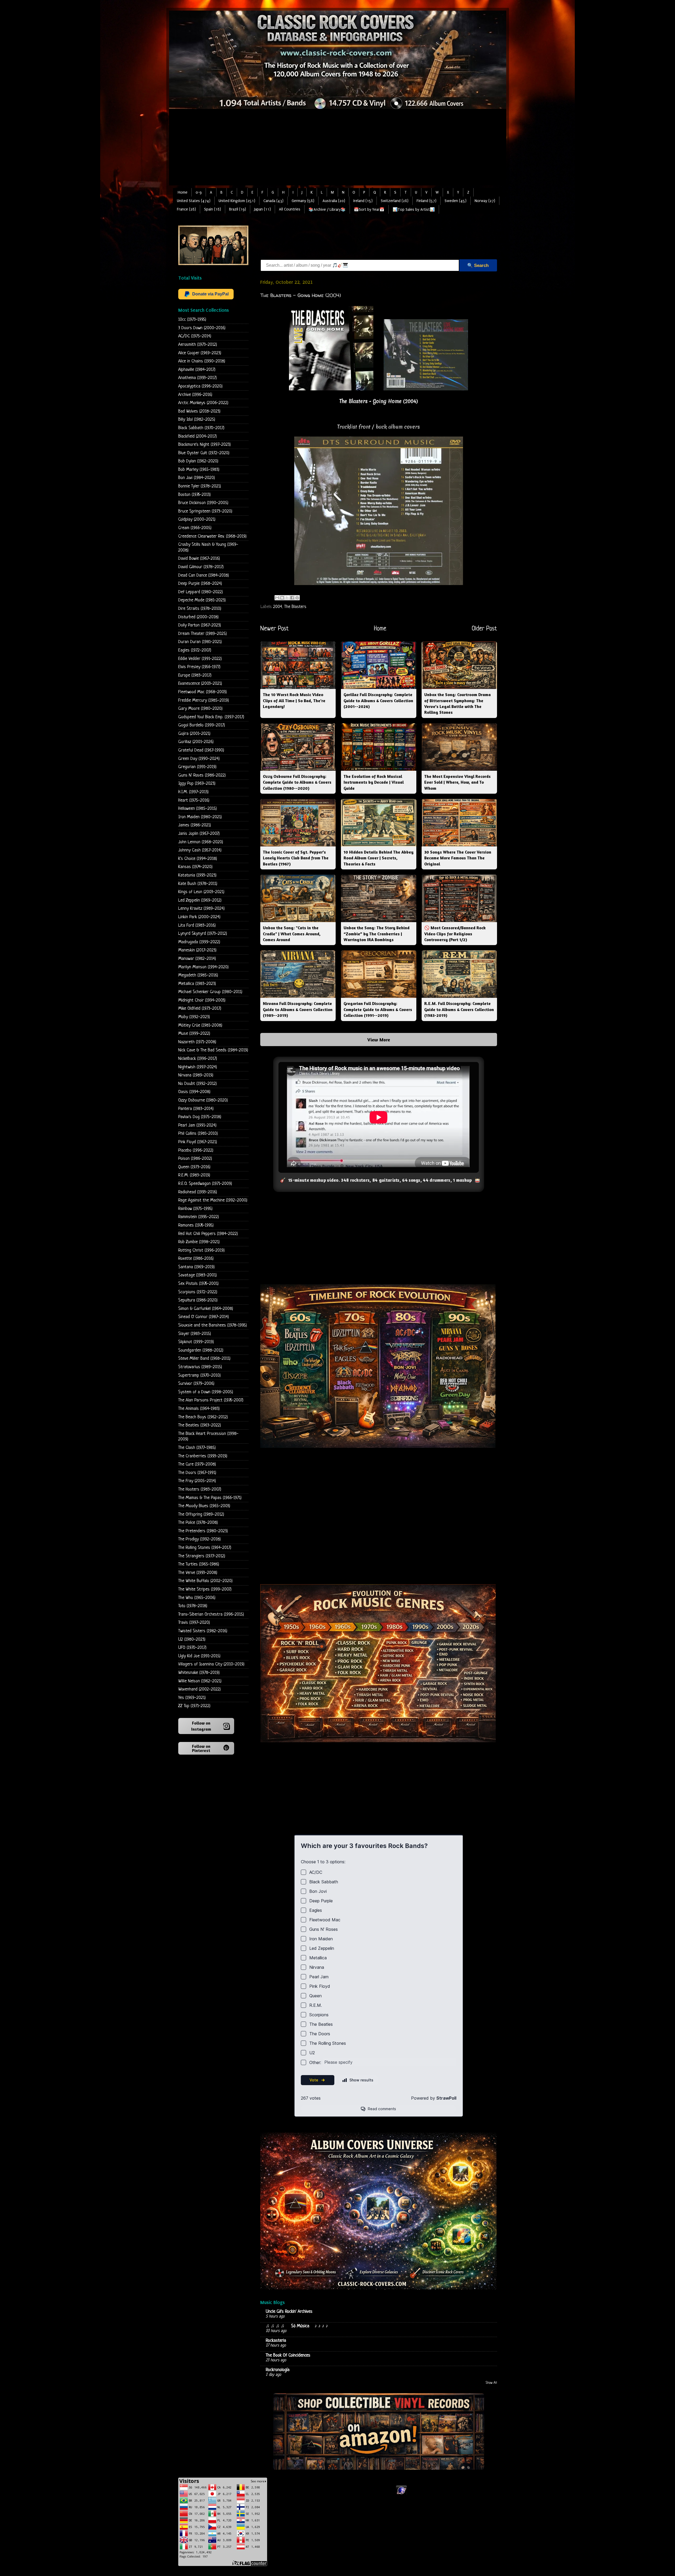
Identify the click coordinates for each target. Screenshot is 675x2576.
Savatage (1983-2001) (197, 1275)
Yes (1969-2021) (192, 1698)
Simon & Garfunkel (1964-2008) (206, 1309)
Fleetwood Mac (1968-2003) (202, 692)
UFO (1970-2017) (192, 1648)
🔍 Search (478, 265)
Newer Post (274, 629)
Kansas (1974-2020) (195, 867)
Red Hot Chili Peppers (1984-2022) (208, 1234)
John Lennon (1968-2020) (201, 842)
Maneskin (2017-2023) (197, 950)
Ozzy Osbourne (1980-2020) (203, 1100)
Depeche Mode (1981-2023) (202, 600)
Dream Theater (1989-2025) (202, 634)
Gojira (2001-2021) (194, 734)
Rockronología (278, 2370)
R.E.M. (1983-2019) (194, 1175)
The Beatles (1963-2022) (200, 1425)
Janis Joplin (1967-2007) (199, 834)
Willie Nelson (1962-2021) (200, 1681)
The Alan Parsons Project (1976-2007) (211, 1400)
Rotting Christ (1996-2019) (201, 1250)
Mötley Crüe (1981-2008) (200, 1025)
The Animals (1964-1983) (199, 1409)
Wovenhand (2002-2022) (199, 1689)
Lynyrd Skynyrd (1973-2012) (203, 934)
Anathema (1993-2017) (197, 378)
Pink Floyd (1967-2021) (198, 1142)
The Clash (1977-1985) (197, 1448)
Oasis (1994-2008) (194, 1092)
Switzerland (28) (395, 201)
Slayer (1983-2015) (195, 1334)
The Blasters (295, 607)
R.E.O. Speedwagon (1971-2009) (205, 1184)
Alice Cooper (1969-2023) (200, 353)
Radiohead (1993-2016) (198, 1192)
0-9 (199, 192)
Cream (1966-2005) (195, 528)
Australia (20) (334, 201)
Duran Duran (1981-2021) (200, 642)
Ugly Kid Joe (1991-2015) (199, 1656)
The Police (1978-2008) (198, 1523)
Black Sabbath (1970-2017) (201, 428)
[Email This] (277, 598)
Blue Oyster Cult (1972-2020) (204, 453)
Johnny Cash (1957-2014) (200, 850)
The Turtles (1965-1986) (199, 1564)
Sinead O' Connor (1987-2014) (204, 1317)
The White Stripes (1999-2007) (205, 1589)
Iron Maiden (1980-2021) (200, 817)
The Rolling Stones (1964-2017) (205, 1548)
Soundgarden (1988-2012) (201, 1350)
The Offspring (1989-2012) (201, 1514)
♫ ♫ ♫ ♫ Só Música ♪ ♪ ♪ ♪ (298, 2326)
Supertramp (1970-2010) (199, 1375)
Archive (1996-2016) (195, 395)
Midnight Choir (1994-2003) (202, 1000)
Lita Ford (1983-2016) (197, 925)
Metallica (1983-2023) (197, 984)
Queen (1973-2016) (194, 1167)
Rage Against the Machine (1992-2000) (213, 1200)
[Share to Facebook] (292, 598)
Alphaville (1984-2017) (197, 370)
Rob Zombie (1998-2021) (199, 1242)
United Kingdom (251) (237, 201)
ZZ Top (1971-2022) (194, 1706)
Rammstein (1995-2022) (199, 1217)
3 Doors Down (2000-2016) (202, 328)
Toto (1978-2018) (193, 1606)
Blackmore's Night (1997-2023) (204, 445)
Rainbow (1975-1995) (195, 1209)
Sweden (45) (455, 201)
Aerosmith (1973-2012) (198, 345)
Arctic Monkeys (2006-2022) (203, 403)
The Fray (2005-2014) (197, 1481)
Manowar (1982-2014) (197, 959)
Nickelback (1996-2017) (198, 1059)
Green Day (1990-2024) (199, 759)
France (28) (186, 209)
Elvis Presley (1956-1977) (199, 667)
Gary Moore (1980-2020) (200, 709)
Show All (491, 2383)
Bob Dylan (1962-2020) (198, 461)
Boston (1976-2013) (194, 495)
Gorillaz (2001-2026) (196, 742)
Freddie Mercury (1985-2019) (204, 700)
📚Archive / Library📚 (327, 210)
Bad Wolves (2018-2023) (199, 411)
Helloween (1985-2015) (197, 809)
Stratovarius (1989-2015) (200, 1367)
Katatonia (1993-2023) (197, 875)
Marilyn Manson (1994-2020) (203, 967)
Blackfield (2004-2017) (197, 436)
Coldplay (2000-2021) (197, 519)
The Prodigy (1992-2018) (199, 1539)
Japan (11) (262, 209)
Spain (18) (213, 209)
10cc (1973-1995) (192, 320)
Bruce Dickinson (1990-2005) (203, 503)
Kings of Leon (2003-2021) (201, 892)
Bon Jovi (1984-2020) (197, 478)
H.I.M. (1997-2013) (193, 792)
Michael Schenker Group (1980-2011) (210, 992)
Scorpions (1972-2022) (198, 1292)
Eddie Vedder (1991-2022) (200, 659)
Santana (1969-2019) (196, 1267)
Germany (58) (303, 201)
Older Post (484, 629)
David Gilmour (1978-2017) (201, 567)
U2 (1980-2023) (192, 1639)
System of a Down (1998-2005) (206, 1392)
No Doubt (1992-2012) (197, 1084)
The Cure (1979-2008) (197, 1464)
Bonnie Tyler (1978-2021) (200, 486)
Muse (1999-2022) (194, 1034)
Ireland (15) (363, 201)
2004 (278, 607)
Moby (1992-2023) (194, 1017)
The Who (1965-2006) (197, 1598)
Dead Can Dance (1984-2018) (204, 575)
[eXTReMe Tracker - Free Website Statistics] (401, 2494)
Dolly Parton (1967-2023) (200, 625)
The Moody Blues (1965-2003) (204, 1506)
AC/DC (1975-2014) (195, 336)
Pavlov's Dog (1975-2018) (200, 1117)
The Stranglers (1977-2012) (202, 1556)
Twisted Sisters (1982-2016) (203, 1631)
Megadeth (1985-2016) (198, 975)
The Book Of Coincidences (288, 2355)
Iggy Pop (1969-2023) (197, 784)
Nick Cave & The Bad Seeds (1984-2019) (213, 1050)
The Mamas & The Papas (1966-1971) (210, 1498)
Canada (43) (273, 201)
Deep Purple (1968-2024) (200, 584)
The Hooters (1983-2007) (200, 1489)
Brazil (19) (238, 209)
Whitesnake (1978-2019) (199, 1673)
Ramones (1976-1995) (196, 1225)
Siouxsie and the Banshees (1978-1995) (213, 1325)
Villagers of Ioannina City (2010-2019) (211, 1664)
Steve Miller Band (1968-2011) (204, 1359)
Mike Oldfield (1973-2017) (200, 1009)
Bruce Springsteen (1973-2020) (205, 511)
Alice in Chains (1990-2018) (202, 361)
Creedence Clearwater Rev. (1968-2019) (212, 536)
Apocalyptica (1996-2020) (200, 386)
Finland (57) (426, 201)
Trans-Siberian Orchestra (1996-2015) (211, 1614)
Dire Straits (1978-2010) (200, 609)
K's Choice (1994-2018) (198, 859)
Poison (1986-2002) (195, 1159)
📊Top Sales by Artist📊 (414, 210)
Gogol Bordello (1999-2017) (202, 725)
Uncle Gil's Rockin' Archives (289, 2312)
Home (183, 192)
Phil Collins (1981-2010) (198, 1134)
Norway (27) (485, 201)
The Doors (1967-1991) (197, 1473)
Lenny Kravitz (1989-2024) (201, 909)
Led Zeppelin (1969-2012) (200, 900)
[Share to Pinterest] (297, 598)
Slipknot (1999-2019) (196, 1342)
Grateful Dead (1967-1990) (201, 750)
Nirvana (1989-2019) (196, 1075)
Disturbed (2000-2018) (198, 617)
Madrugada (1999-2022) (199, 942)
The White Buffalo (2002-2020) (205, 1581)
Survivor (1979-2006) (196, 1384)
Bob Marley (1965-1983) (199, 470)
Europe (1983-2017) (195, 675)
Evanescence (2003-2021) (200, 684)
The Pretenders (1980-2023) (203, 1531)
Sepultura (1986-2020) (198, 1300)
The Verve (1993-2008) (198, 1573)
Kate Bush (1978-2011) (198, 884)
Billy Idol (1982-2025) (197, 420)
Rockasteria (276, 2341)
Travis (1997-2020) (194, 1623)
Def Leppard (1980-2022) (201, 592)
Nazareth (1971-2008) (197, 1042)
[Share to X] (287, 598)
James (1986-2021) (195, 825)
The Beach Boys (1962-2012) (203, 1417)
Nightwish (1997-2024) (198, 1067)
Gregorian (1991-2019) (197, 767)
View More (379, 1040)
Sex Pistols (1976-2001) (198, 1284)
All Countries (290, 209)
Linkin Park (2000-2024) (199, 917)
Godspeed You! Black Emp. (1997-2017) (211, 717)
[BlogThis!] (282, 598)
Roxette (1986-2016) (196, 1259)
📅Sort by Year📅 (369, 210)
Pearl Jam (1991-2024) (197, 1125)
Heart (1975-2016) (194, 800)
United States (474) (194, 201)
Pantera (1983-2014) (196, 1109)
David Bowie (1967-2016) (199, 559)
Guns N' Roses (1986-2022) (202, 775)
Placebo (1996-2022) (196, 1150)
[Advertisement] (337, 149)
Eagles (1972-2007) (195, 650)
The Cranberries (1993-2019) (203, 1456)
